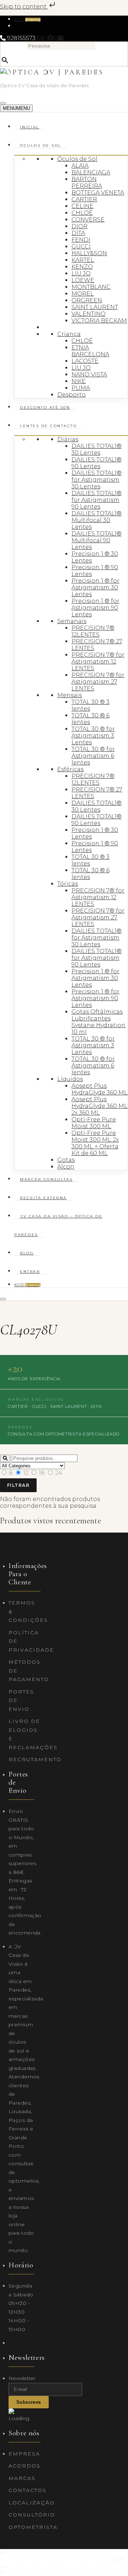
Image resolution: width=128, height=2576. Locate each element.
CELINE (82, 206)
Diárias (68, 439)
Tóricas (68, 884)
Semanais (72, 621)
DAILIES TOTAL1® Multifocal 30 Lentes (97, 520)
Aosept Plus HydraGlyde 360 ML (100, 1089)
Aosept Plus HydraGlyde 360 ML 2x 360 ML (100, 1106)
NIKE (79, 381)
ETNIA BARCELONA (90, 351)
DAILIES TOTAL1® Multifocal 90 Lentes (97, 540)
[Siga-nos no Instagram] (56, 38)
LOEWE (83, 280)
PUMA (81, 388)
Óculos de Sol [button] (41, 145)
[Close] (3, 1299)
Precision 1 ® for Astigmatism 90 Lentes (95, 608)
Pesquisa (14, 46)
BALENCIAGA (91, 172)
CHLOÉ (82, 213)
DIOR (79, 226)
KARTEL (83, 260)
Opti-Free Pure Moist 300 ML (94, 1123)
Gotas (66, 1160)
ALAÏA (80, 166)
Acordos (25, 2466)
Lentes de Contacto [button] (48, 426)
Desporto (71, 395)
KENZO (82, 267)
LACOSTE (85, 361)
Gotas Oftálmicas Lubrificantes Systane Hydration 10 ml (98, 1022)
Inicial (30, 127)
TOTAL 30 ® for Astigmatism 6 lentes (93, 756)
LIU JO (81, 273)
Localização (32, 2503)
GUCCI (81, 247)
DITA (78, 233)
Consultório (32, 2515)
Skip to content (24, 7)
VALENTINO (89, 314)
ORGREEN (87, 300)
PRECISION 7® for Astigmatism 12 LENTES (98, 662)
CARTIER (84, 199)
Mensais (70, 695)
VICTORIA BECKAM (99, 321)
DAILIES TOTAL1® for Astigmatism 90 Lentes (97, 500)
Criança (69, 334)
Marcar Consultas (46, 1179)
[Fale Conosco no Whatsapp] (45, 38)
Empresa (24, 2454)
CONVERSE (88, 220)
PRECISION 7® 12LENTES (93, 631)
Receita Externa (43, 1198)
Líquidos (70, 1079)
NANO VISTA (89, 374)
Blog (27, 1253)
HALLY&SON (89, 253)
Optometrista (33, 2527)
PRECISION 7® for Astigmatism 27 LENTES (98, 682)
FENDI (81, 240)
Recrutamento (35, 1759)
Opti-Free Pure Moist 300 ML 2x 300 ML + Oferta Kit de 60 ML (95, 1143)
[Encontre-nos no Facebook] (50, 38)
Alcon (66, 1167)
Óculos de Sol (77, 159)
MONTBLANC (91, 287)
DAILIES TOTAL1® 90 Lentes (97, 463)
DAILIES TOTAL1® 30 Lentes (97, 449)
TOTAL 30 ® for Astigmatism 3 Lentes (93, 736)
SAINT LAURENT (95, 307)
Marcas (22, 2478)
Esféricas (70, 769)
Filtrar (18, 1485)
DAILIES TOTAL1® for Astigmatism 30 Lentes (97, 480)
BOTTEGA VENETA (98, 193)
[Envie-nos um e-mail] (40, 38)
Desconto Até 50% (45, 407)
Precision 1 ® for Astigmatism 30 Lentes (95, 587)
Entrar (30, 1272)
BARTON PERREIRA (87, 183)
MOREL (83, 294)
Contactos (28, 2490)
